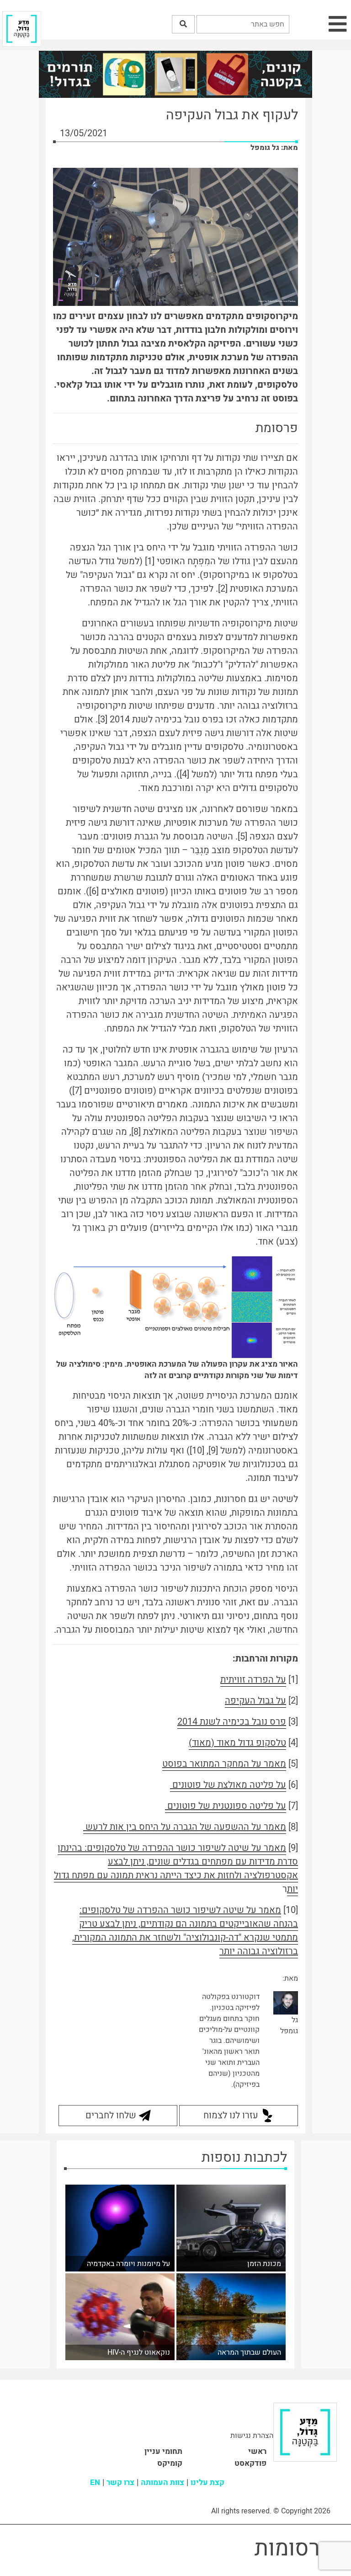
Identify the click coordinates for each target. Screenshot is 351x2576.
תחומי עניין (163, 2451)
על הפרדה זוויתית (253, 1680)
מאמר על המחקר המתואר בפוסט (224, 1764)
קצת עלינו (207, 2482)
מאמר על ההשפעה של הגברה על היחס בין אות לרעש (185, 1827)
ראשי (257, 2451)
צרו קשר (120, 2482)
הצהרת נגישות (252, 2436)
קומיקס (170, 2463)
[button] (183, 24)
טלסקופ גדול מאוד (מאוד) (237, 1743)
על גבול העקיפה (255, 1701)
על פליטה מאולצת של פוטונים (228, 1785)
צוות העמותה (162, 2482)
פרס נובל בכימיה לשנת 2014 (232, 1722)
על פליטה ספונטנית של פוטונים (226, 1806)
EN (95, 2482)
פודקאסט (250, 2463)
